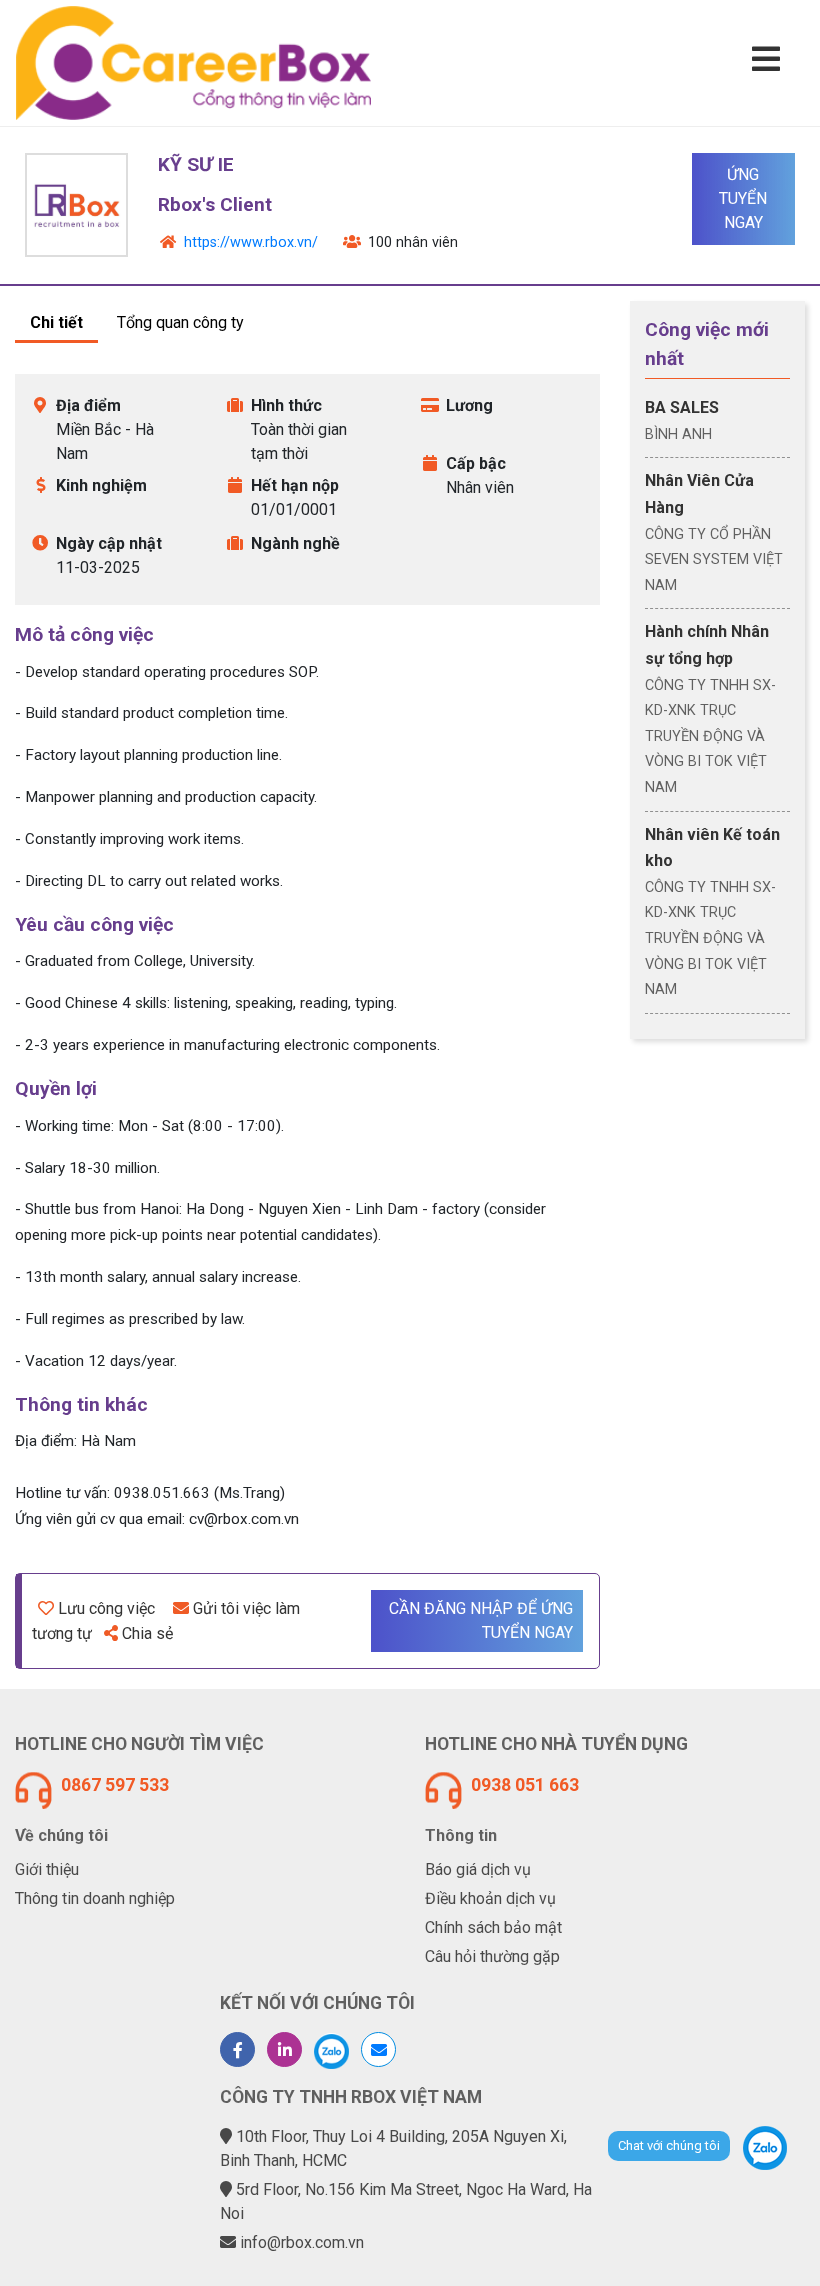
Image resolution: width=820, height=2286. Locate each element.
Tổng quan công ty (180, 322)
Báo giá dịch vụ (478, 1869)
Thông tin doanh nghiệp (95, 1898)
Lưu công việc (106, 1608)
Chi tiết (56, 322)
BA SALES (682, 407)
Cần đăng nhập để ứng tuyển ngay (481, 1620)
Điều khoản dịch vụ (490, 1898)
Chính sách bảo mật (493, 1927)
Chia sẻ (147, 1633)
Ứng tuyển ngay (743, 198)
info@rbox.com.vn (302, 2242)
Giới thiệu (47, 1869)
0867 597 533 (115, 1785)
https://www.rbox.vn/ (251, 242)
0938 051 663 (525, 1785)
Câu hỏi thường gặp (492, 1956)
